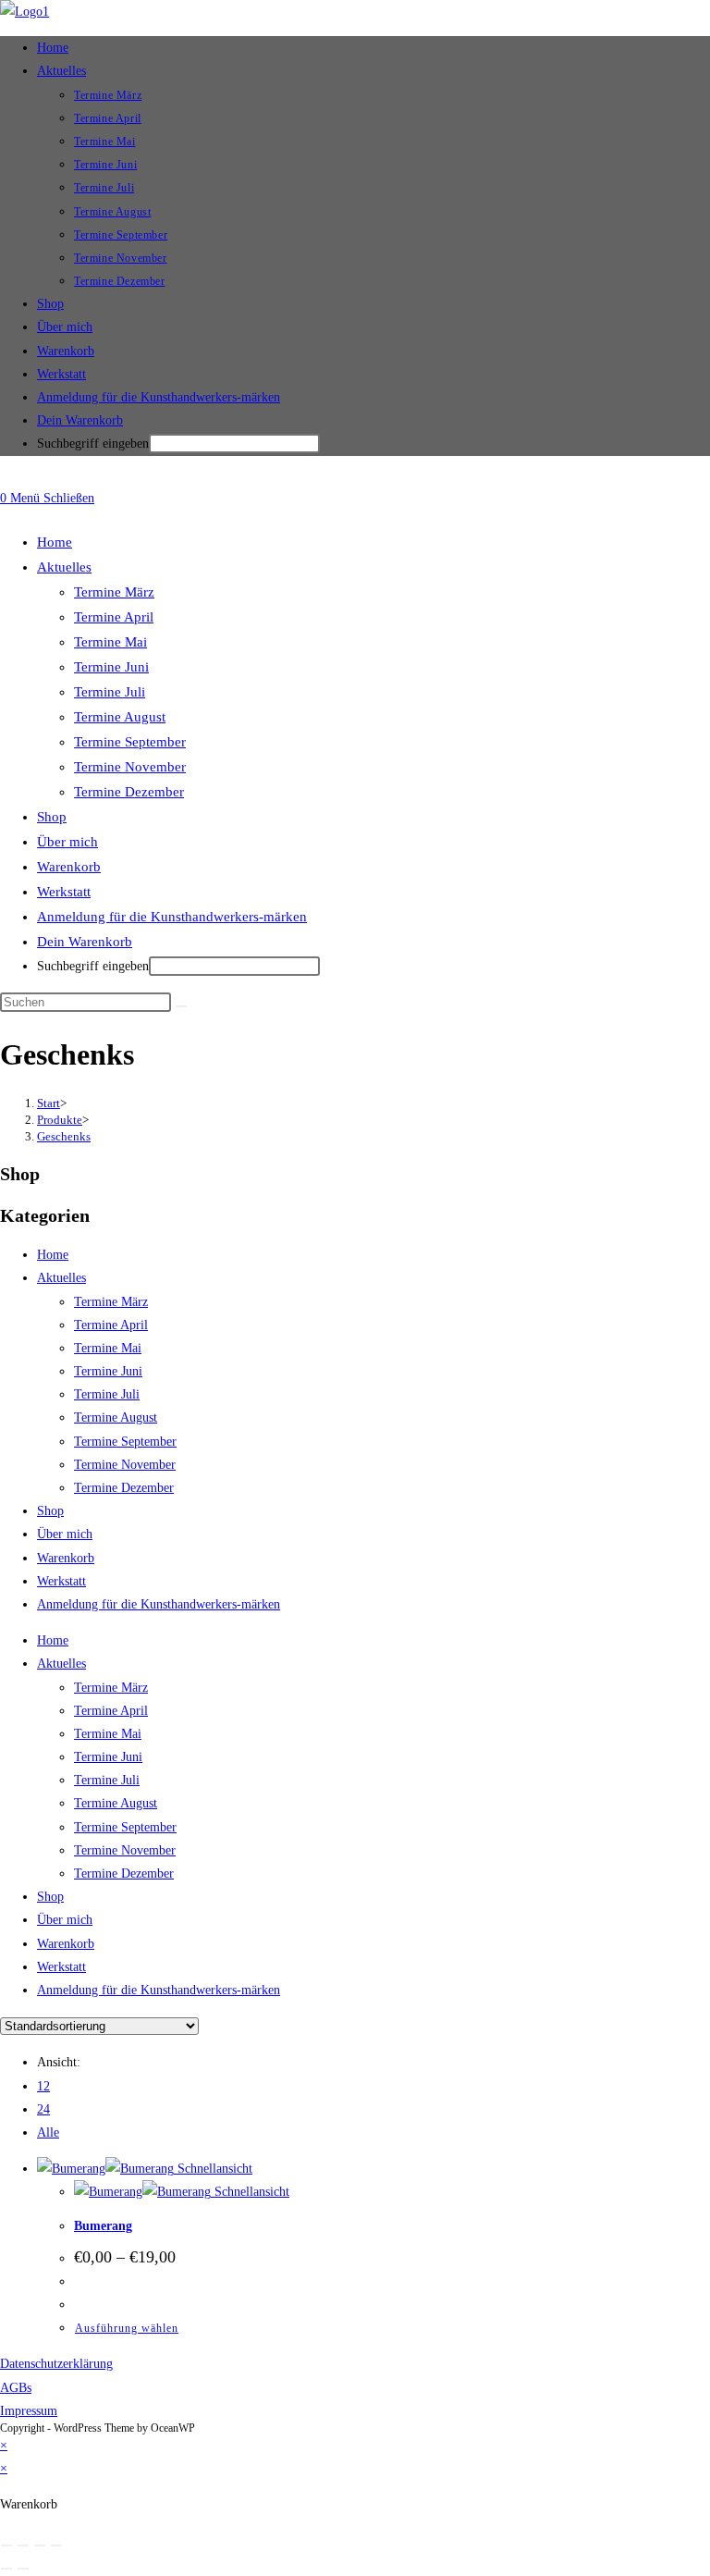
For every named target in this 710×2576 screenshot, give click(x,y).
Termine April (114, 617)
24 (43, 2109)
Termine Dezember (129, 792)
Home (55, 542)
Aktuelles (64, 567)
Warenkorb (69, 867)
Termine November (130, 767)
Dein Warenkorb (80, 420)
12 (43, 2086)
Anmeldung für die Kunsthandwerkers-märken (172, 917)
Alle (48, 2132)
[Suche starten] (181, 1006)
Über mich (67, 842)
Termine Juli (110, 692)
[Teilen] (40, 2545)
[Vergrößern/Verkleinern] (6, 2545)
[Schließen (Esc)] (56, 2545)
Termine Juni (111, 667)
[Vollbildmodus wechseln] (23, 2545)
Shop (52, 817)
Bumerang (103, 2226)
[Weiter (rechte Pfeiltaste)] (23, 2569)
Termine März (114, 592)
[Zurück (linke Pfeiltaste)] (6, 2569)
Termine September (130, 742)
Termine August (120, 717)
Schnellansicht (213, 2169)
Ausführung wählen (127, 2328)
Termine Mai (110, 642)
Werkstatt (64, 892)
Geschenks (64, 1136)
